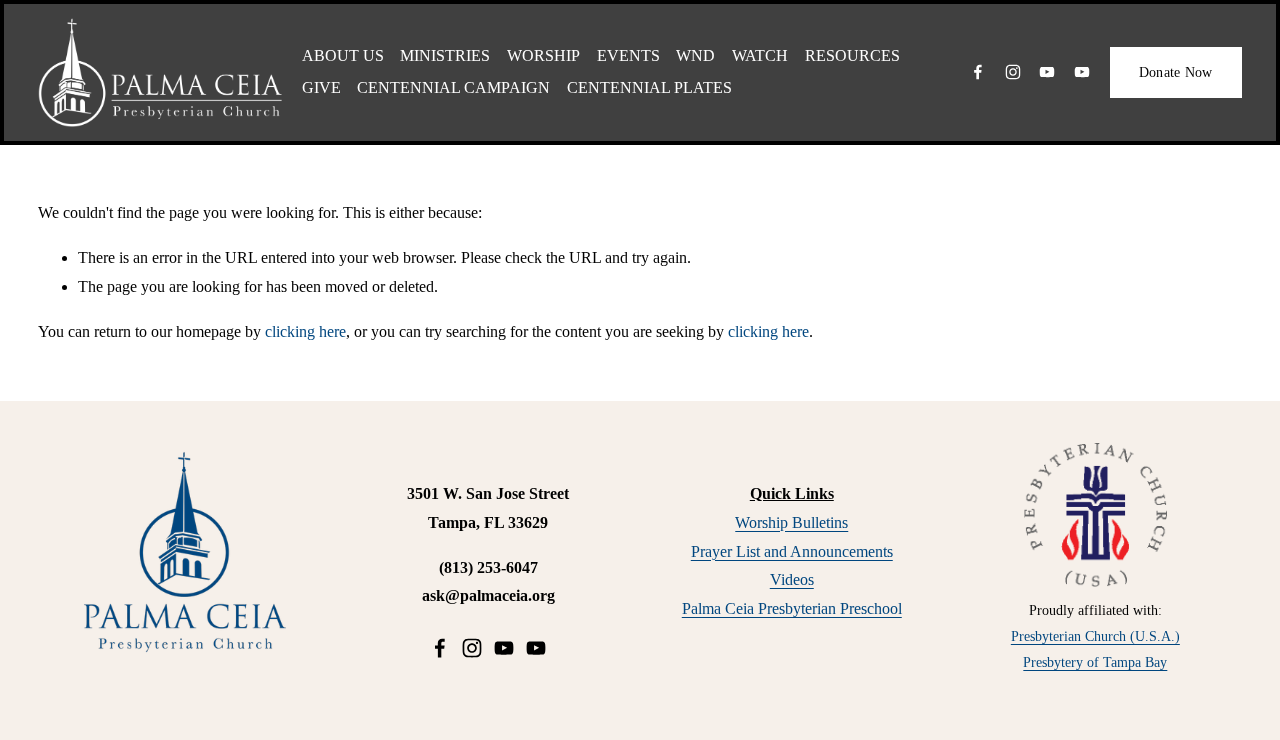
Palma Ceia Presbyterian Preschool (792, 608)
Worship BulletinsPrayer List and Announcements (792, 537)
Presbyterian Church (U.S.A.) (1095, 636)
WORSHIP (543, 55)
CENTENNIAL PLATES (649, 87)
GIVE (321, 87)
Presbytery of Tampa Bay (1095, 662)
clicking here (305, 331)
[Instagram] (1013, 72)
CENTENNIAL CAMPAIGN (453, 87)
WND (695, 55)
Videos (792, 579)
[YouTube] (1047, 72)
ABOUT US (343, 55)
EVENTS (628, 55)
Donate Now (1176, 72)
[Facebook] (978, 72)
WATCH (760, 55)
